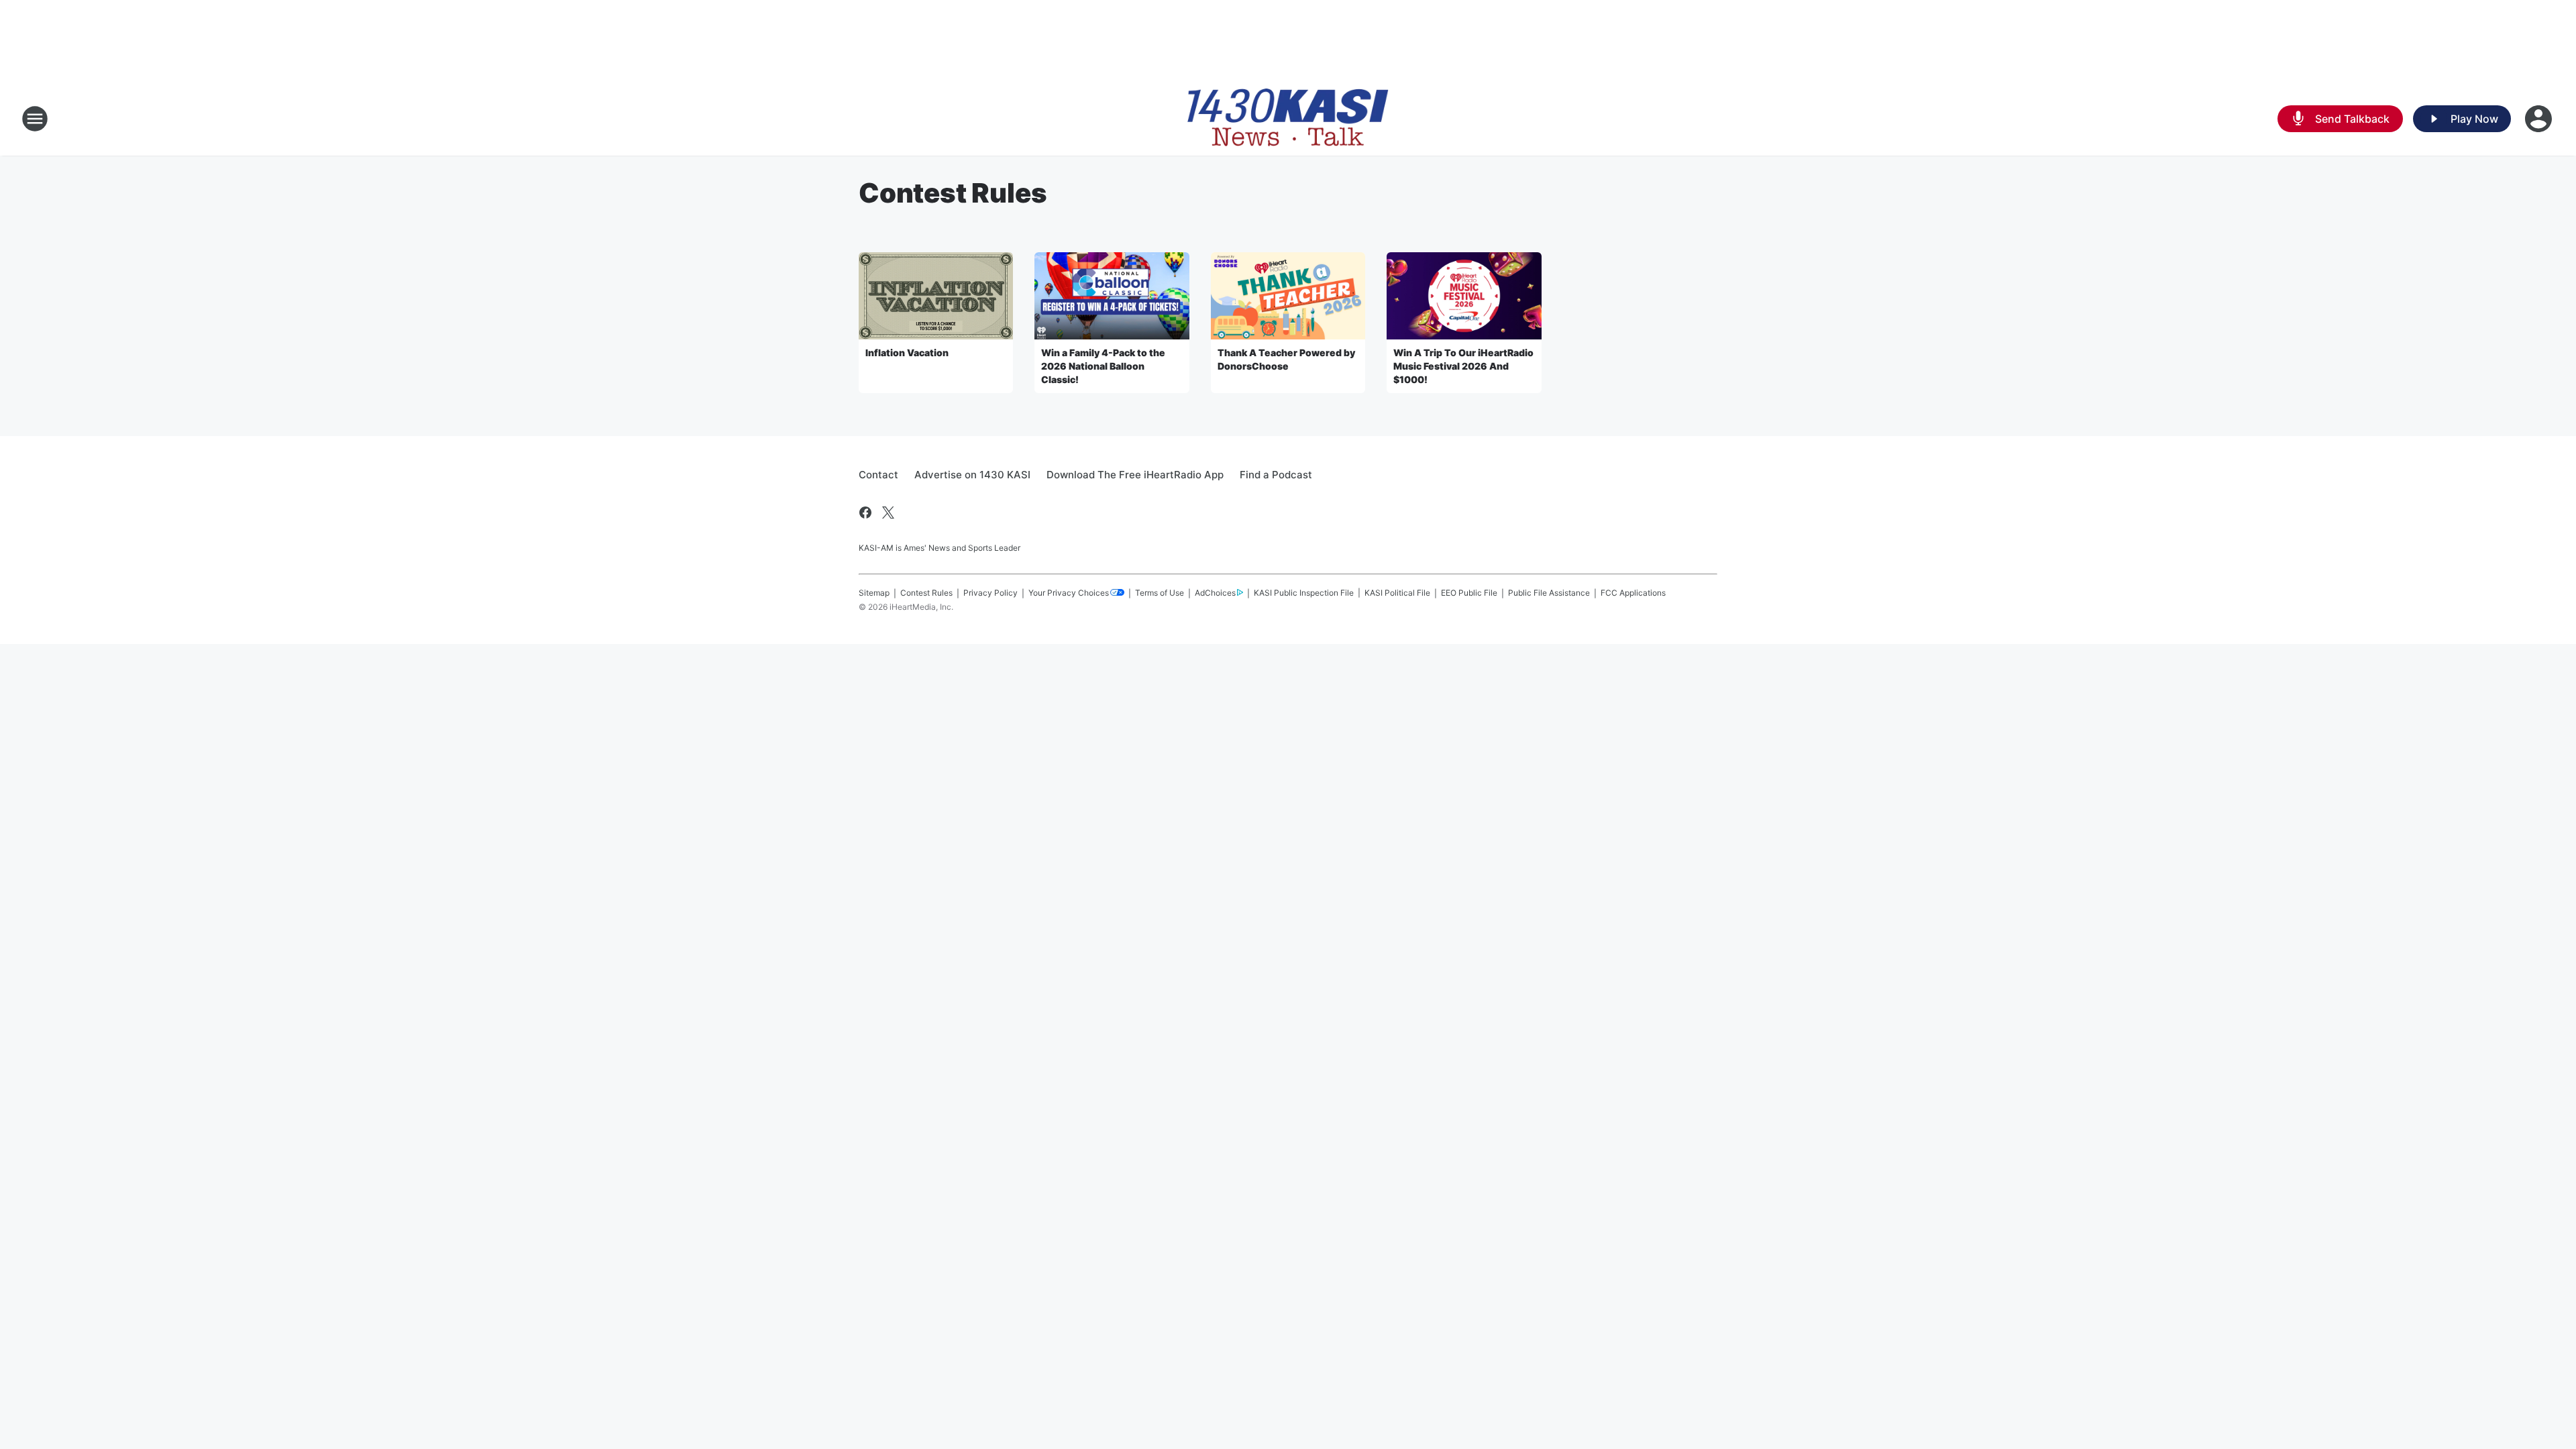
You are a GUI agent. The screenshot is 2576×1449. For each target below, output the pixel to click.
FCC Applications (1633, 593)
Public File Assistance (1549, 593)
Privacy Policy (990, 593)
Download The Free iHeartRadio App (1135, 475)
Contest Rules (926, 593)
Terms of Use (1160, 593)
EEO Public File (1469, 593)
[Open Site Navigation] (35, 119)
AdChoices (1215, 593)
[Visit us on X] (888, 513)
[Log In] (2540, 119)
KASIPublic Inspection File (1304, 593)
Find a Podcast (1276, 475)
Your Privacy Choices (1069, 593)
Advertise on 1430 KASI (972, 475)
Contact (878, 475)
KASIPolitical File (1397, 593)
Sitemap (874, 593)
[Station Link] (1288, 119)
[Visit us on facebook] (865, 513)
